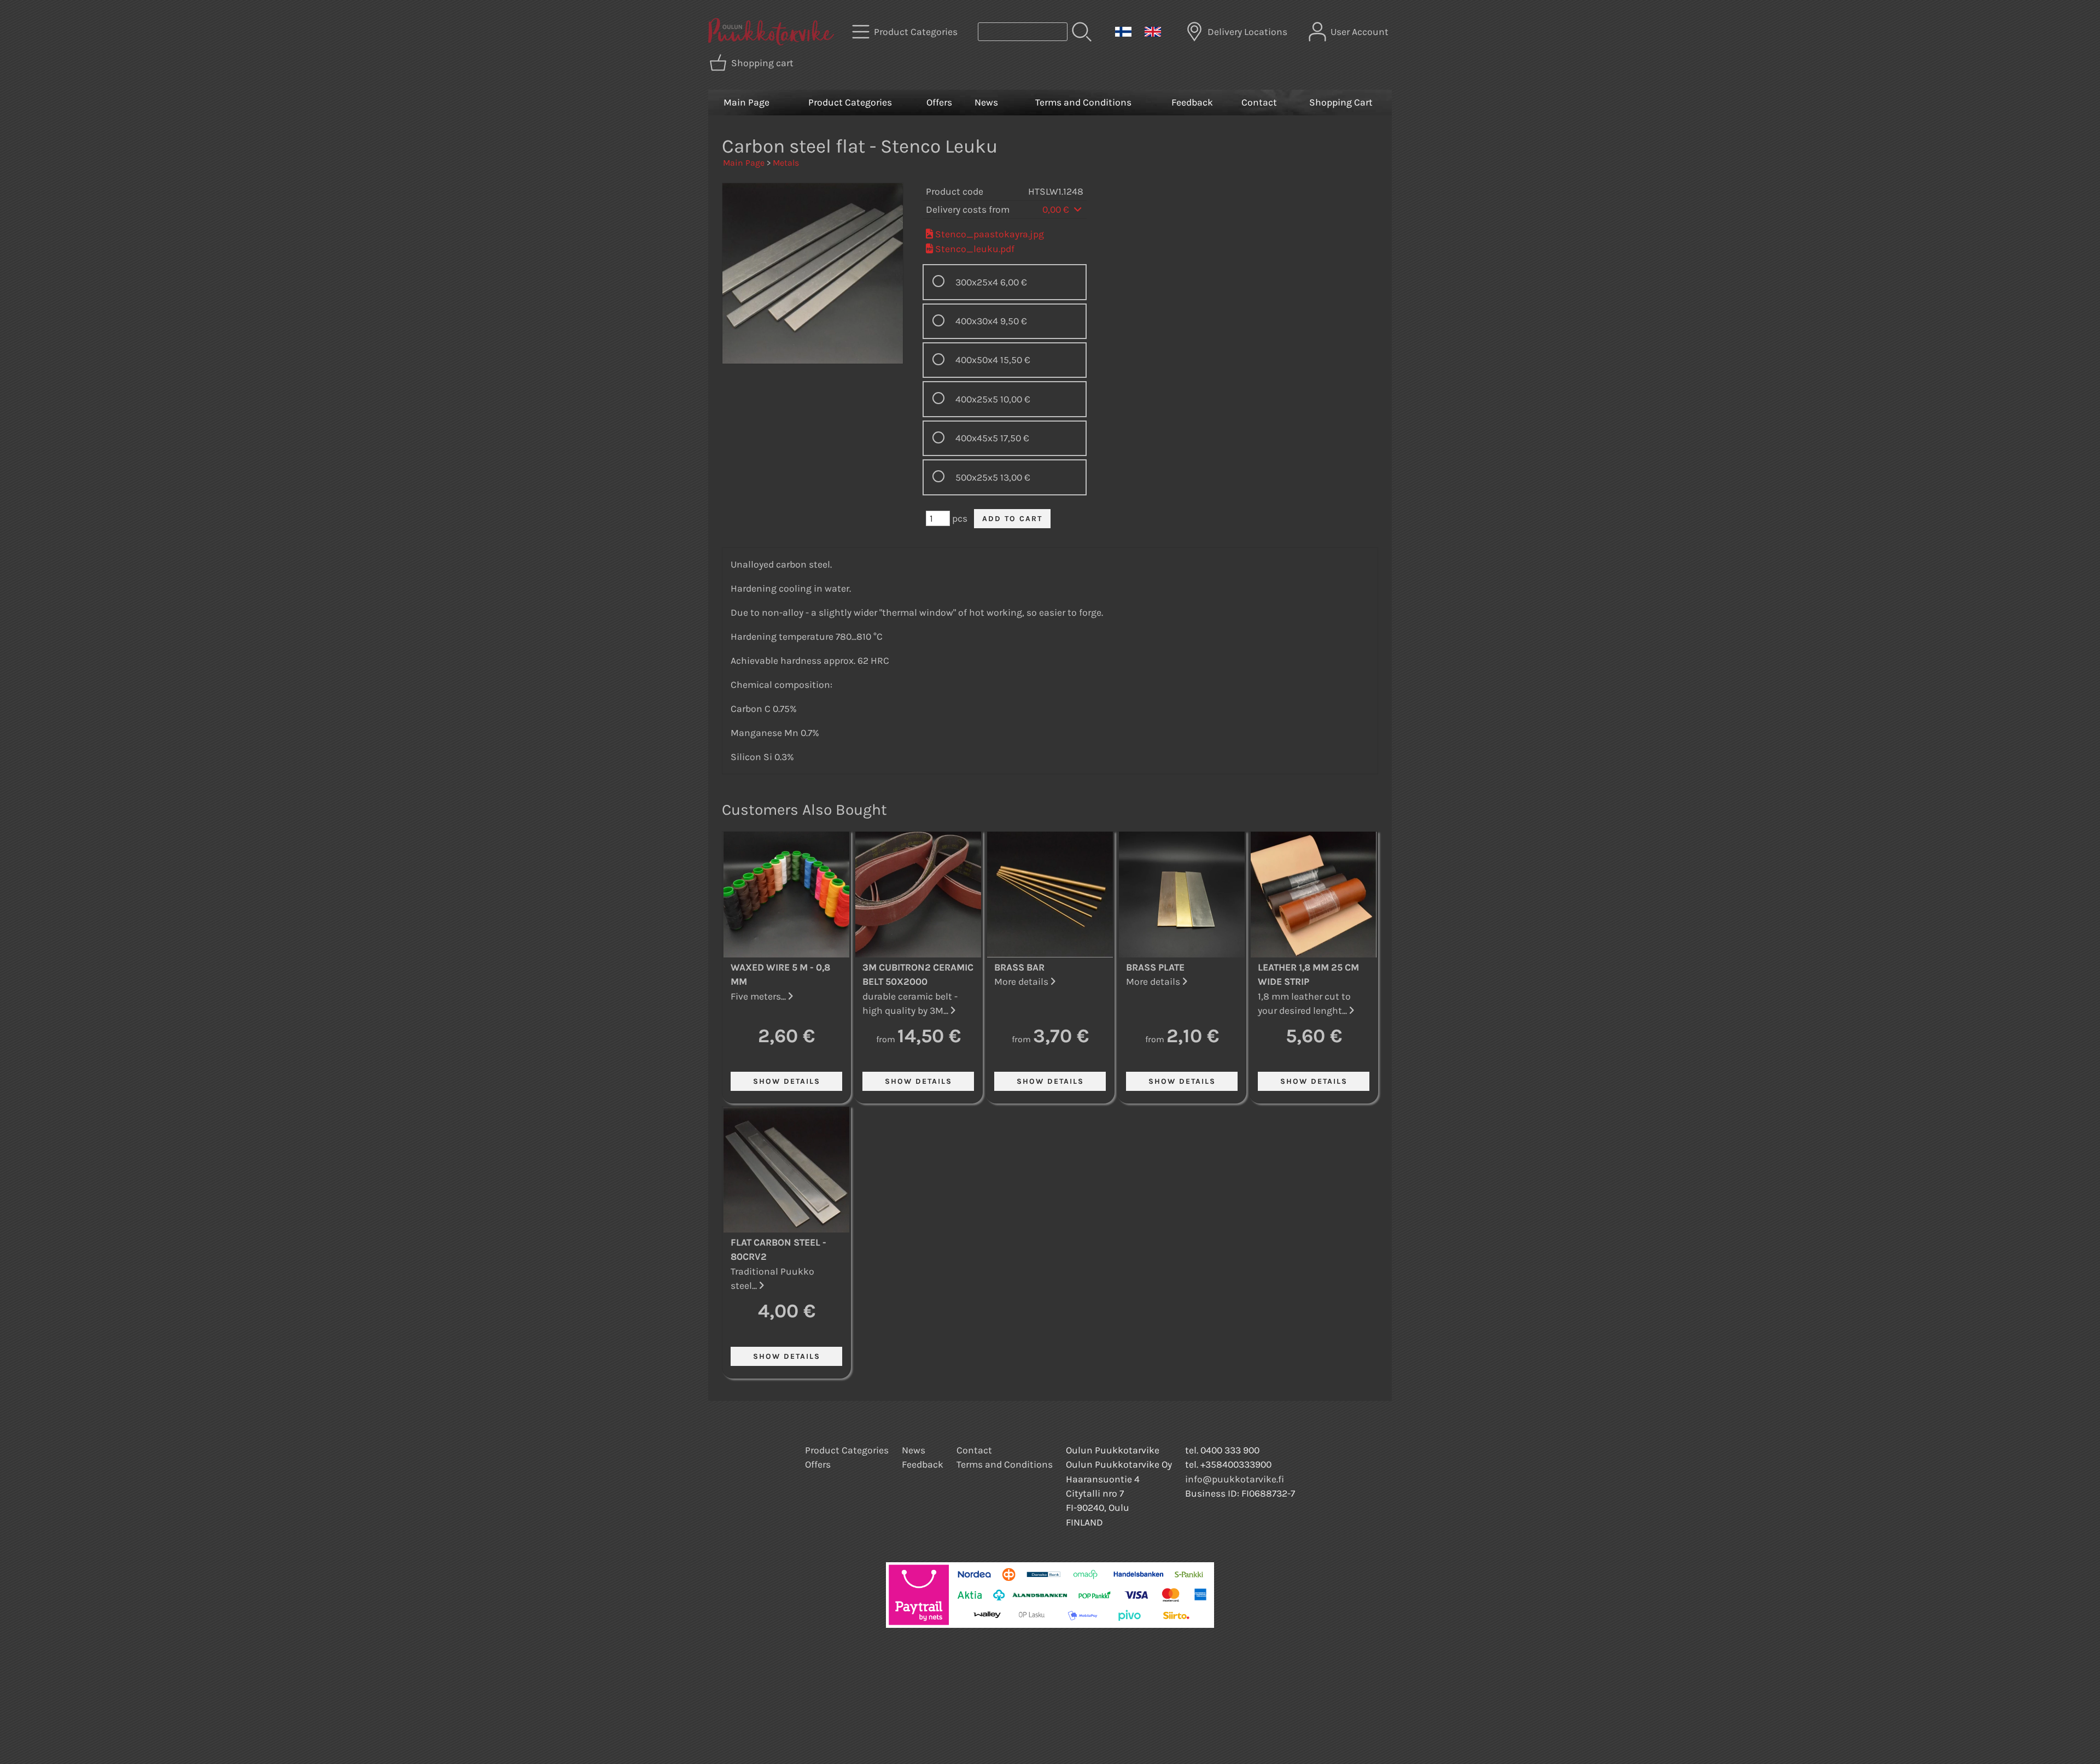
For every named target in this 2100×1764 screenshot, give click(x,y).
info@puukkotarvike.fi (1235, 1479)
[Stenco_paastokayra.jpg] (929, 234)
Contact (1259, 102)
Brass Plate (1155, 967)
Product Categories (850, 102)
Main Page (746, 102)
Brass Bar (1019, 967)
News (986, 102)
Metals (786, 163)
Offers (939, 102)
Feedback (1192, 102)
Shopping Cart (1341, 102)
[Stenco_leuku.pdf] (929, 249)
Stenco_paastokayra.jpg (990, 234)
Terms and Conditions (1083, 102)
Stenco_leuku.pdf (975, 249)
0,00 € (1057, 209)
